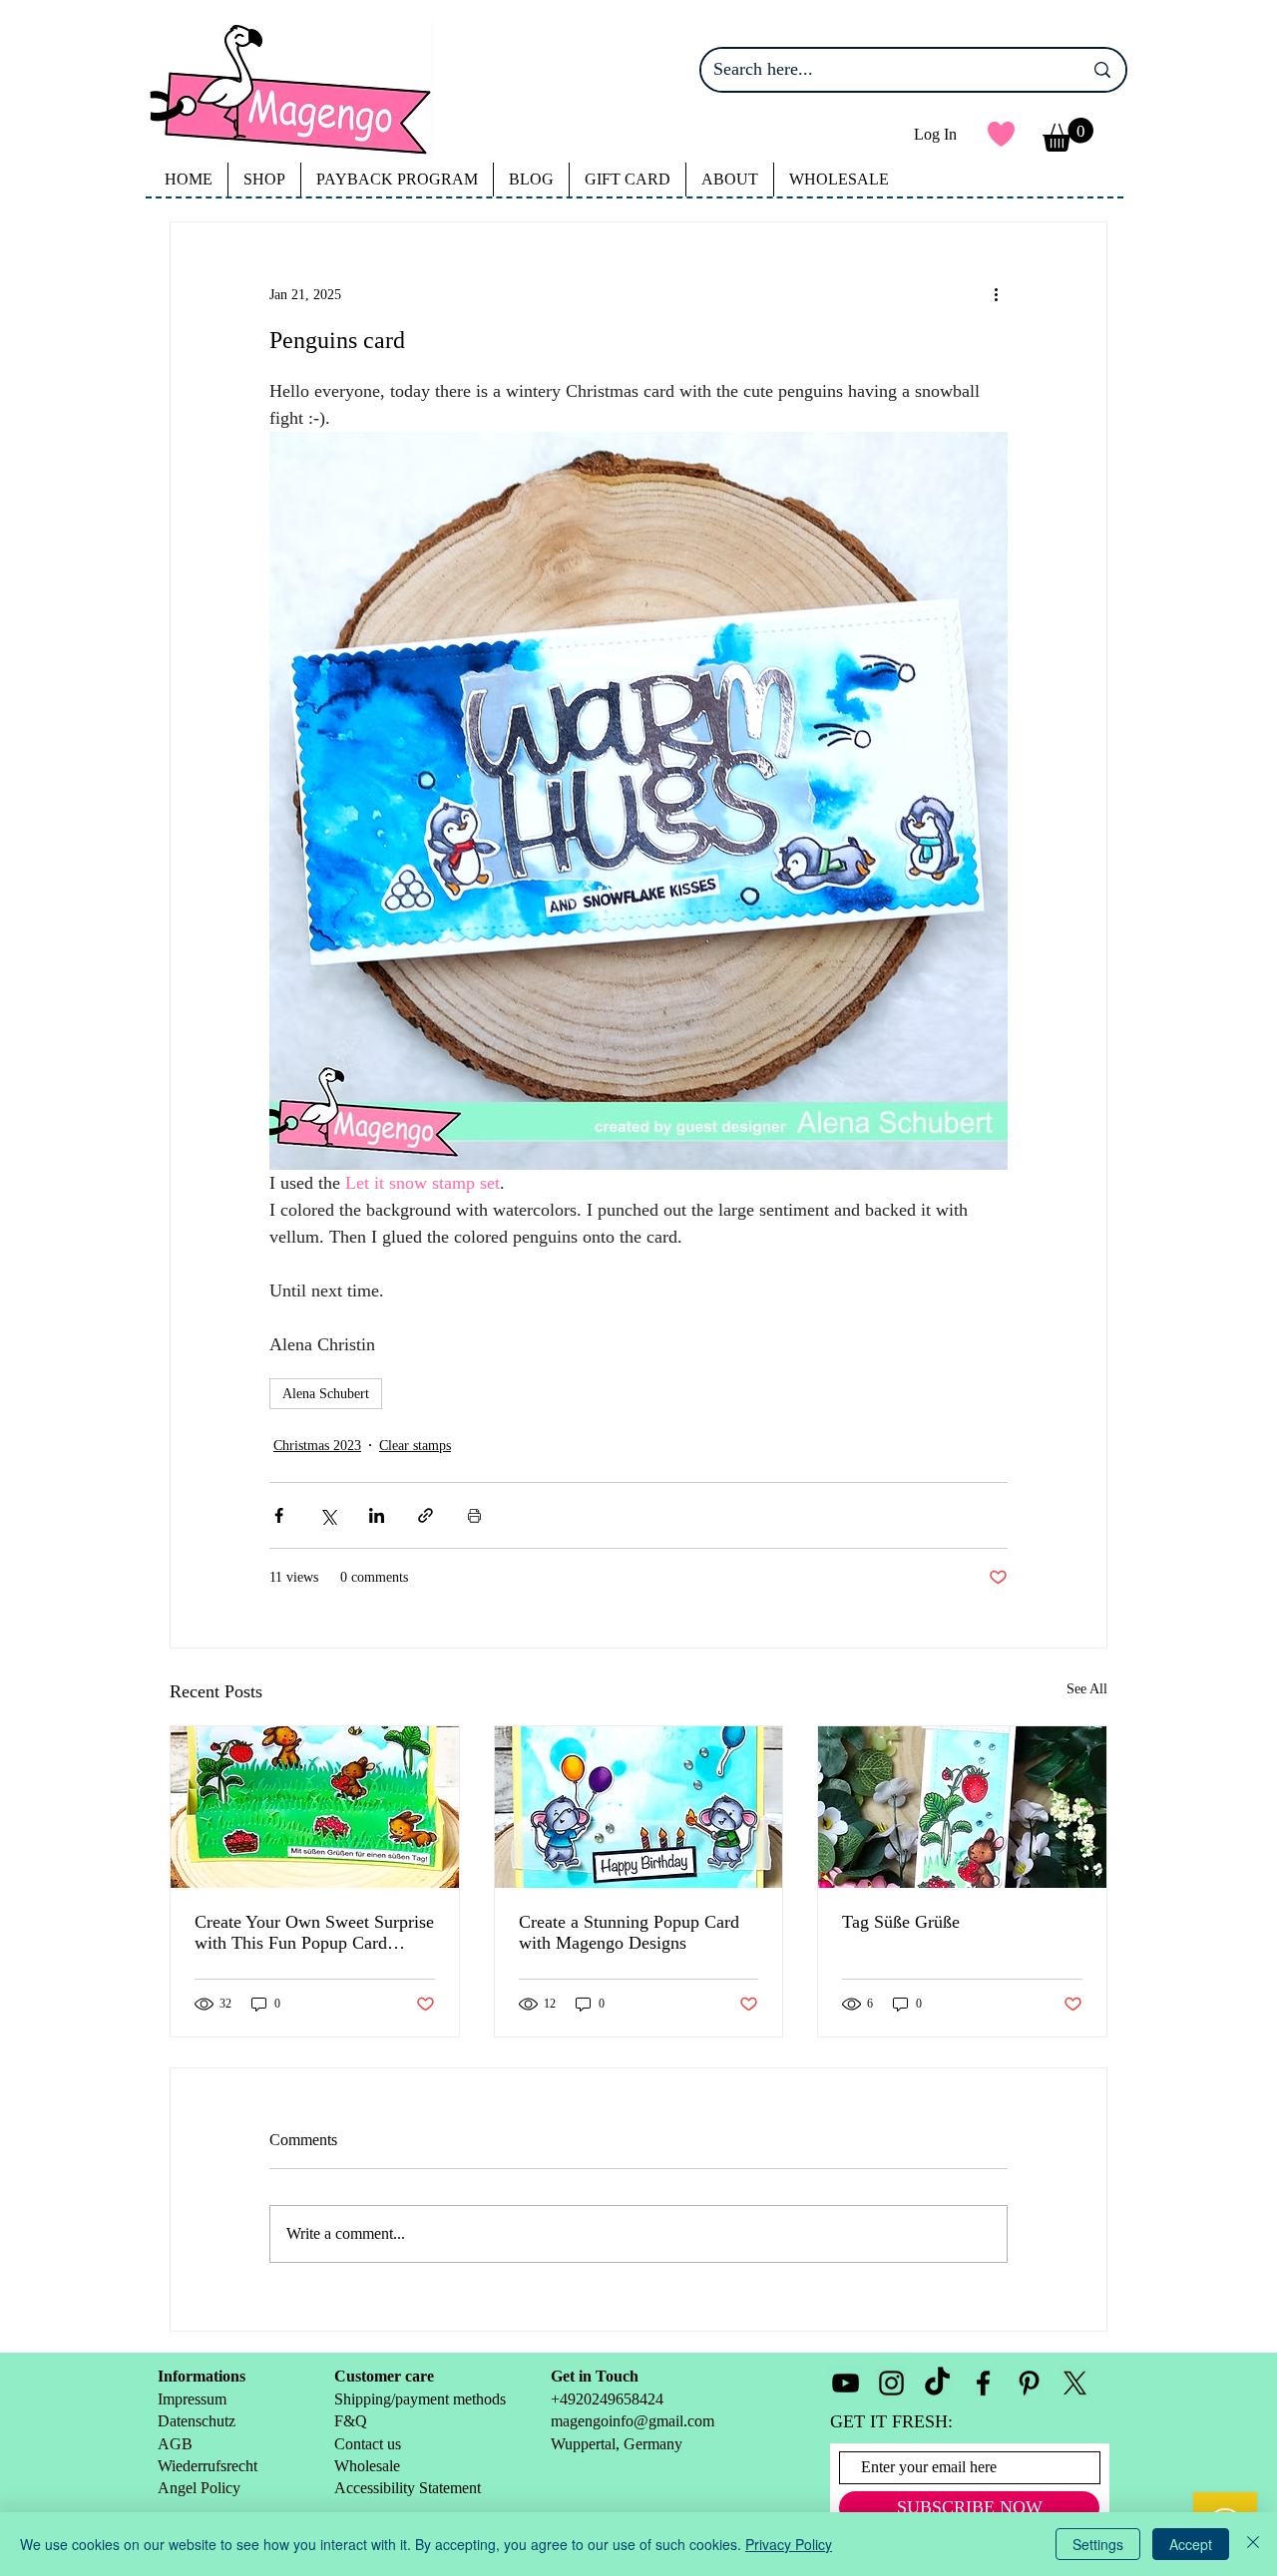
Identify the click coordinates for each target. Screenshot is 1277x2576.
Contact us (368, 2444)
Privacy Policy (789, 2544)
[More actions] (996, 294)
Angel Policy (201, 2488)
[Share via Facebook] (279, 1515)
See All (1087, 1689)
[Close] (1253, 2544)
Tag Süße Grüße (901, 1922)
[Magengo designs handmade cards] (315, 1807)
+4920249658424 (607, 2399)
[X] (1075, 2383)
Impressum (192, 2399)
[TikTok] (937, 2383)
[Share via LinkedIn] (377, 1515)
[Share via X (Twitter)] (328, 1515)
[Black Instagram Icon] (891, 2383)
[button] (1068, 135)
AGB (175, 2444)
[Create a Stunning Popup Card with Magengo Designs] (639, 1807)
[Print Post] (474, 1515)
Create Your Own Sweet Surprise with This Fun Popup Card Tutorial (314, 1933)
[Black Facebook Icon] (983, 2383)
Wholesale (369, 2466)
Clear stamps (415, 1446)
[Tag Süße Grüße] (962, 1807)
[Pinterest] (1029, 2383)
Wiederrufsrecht (208, 2466)
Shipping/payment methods (420, 2399)
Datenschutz (197, 2421)
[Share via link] (426, 1515)
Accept (1191, 2544)
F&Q (351, 2421)
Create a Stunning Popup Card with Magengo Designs (629, 1932)
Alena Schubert (326, 1394)
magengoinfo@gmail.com (633, 2421)
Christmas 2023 (317, 1446)
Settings (1098, 2544)
